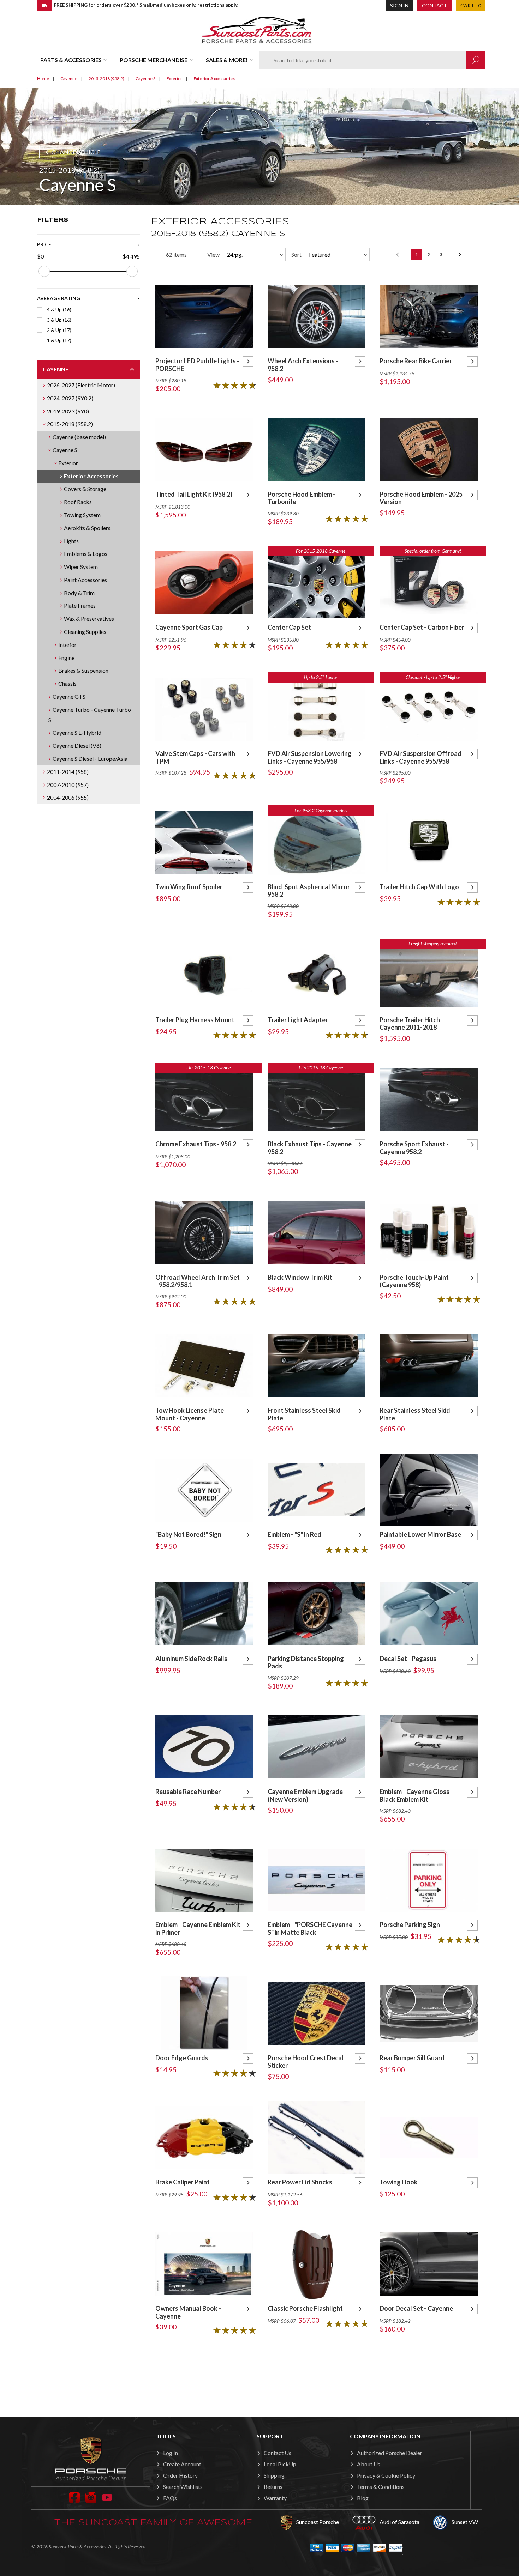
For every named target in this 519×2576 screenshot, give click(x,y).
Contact (434, 5)
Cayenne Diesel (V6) (77, 745)
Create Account (182, 2464)
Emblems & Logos (86, 554)
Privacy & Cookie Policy (386, 2475)
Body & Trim (79, 593)
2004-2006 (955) (68, 797)
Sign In (399, 5)
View (213, 254)
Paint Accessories (85, 580)
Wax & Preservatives (89, 619)
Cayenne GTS (69, 696)
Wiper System (81, 567)
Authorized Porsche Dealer (390, 2453)
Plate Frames (80, 605)
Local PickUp (280, 2464)
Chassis (67, 683)
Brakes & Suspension (83, 670)
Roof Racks (78, 502)
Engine (66, 658)
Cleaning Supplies (85, 632)
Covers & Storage (85, 489)
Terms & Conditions (381, 2487)
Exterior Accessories (91, 476)
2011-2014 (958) (68, 772)
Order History (180, 2475)
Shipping (274, 2475)
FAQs (170, 2498)
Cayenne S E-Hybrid (77, 732)
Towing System (82, 515)
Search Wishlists (183, 2487)
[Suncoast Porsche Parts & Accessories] (257, 29)
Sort (296, 254)
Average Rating (59, 298)
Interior (67, 645)
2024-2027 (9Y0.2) (70, 398)
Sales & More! (227, 60)
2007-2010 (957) (68, 785)
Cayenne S (65, 450)
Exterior (68, 463)
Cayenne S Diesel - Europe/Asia (90, 759)
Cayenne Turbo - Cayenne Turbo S (90, 715)
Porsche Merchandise (154, 60)
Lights (71, 541)
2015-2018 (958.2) (70, 424)
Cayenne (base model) (79, 437)
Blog (363, 2498)
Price (44, 244)
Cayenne (56, 369)
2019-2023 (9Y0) (68, 411)
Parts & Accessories (71, 60)
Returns (273, 2487)
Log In (171, 2453)
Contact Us (278, 2453)
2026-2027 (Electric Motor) (81, 385)
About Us (369, 2464)
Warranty (275, 2498)
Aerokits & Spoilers (87, 528)
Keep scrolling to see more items (317, 2374)
